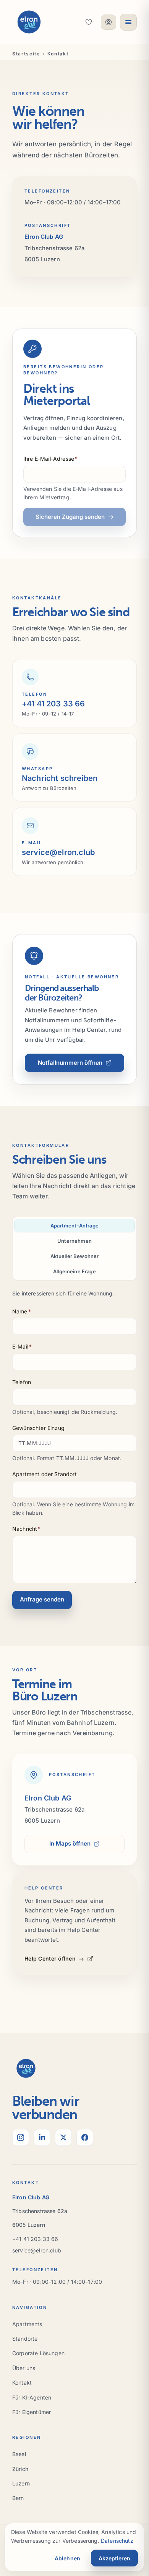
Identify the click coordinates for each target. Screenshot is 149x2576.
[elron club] (29, 22)
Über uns (24, 2368)
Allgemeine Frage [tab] (74, 1271)
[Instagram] (21, 2137)
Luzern (21, 2483)
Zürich (20, 2469)
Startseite (26, 54)
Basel (19, 2454)
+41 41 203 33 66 (35, 2239)
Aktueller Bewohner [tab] (75, 1256)
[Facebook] (85, 2137)
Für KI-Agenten (32, 2397)
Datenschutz (117, 2541)
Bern (18, 2498)
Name (22, 1311)
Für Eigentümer (32, 2412)
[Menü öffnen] (128, 22)
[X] (63, 2137)
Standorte (25, 2339)
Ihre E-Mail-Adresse (50, 459)
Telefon (22, 1382)
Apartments (27, 2324)
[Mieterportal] (109, 22)
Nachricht (27, 1529)
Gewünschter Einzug (38, 1428)
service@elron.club (37, 2250)
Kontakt (22, 2383)
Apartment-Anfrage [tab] (74, 1226)
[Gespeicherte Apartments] (89, 22)
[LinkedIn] (42, 2137)
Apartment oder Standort (45, 1474)
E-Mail (22, 1346)
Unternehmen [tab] (74, 1241)
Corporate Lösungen (38, 2353)
